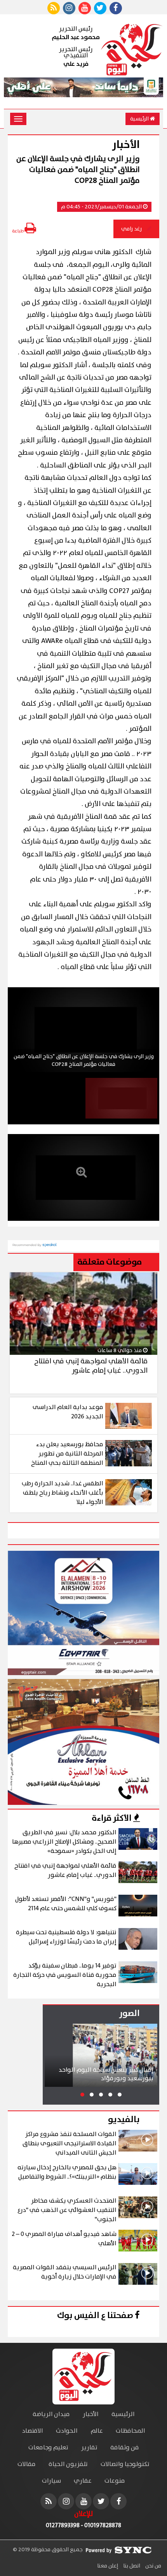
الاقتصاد (33, 2431)
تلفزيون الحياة (68, 2464)
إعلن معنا (108, 2566)
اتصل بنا (131, 2566)
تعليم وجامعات (48, 2448)
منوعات (115, 2481)
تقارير (89, 2448)
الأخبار (91, 2414)
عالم (97, 2431)
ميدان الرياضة (51, 2414)
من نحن (153, 2566)
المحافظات (130, 2431)
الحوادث (67, 2431)
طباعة (18, 231)
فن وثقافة (125, 2448)
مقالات (27, 2464)
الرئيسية (140, 119)
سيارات (51, 2481)
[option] (83, 1030)
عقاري (83, 2481)
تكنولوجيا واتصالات (125, 2464)
